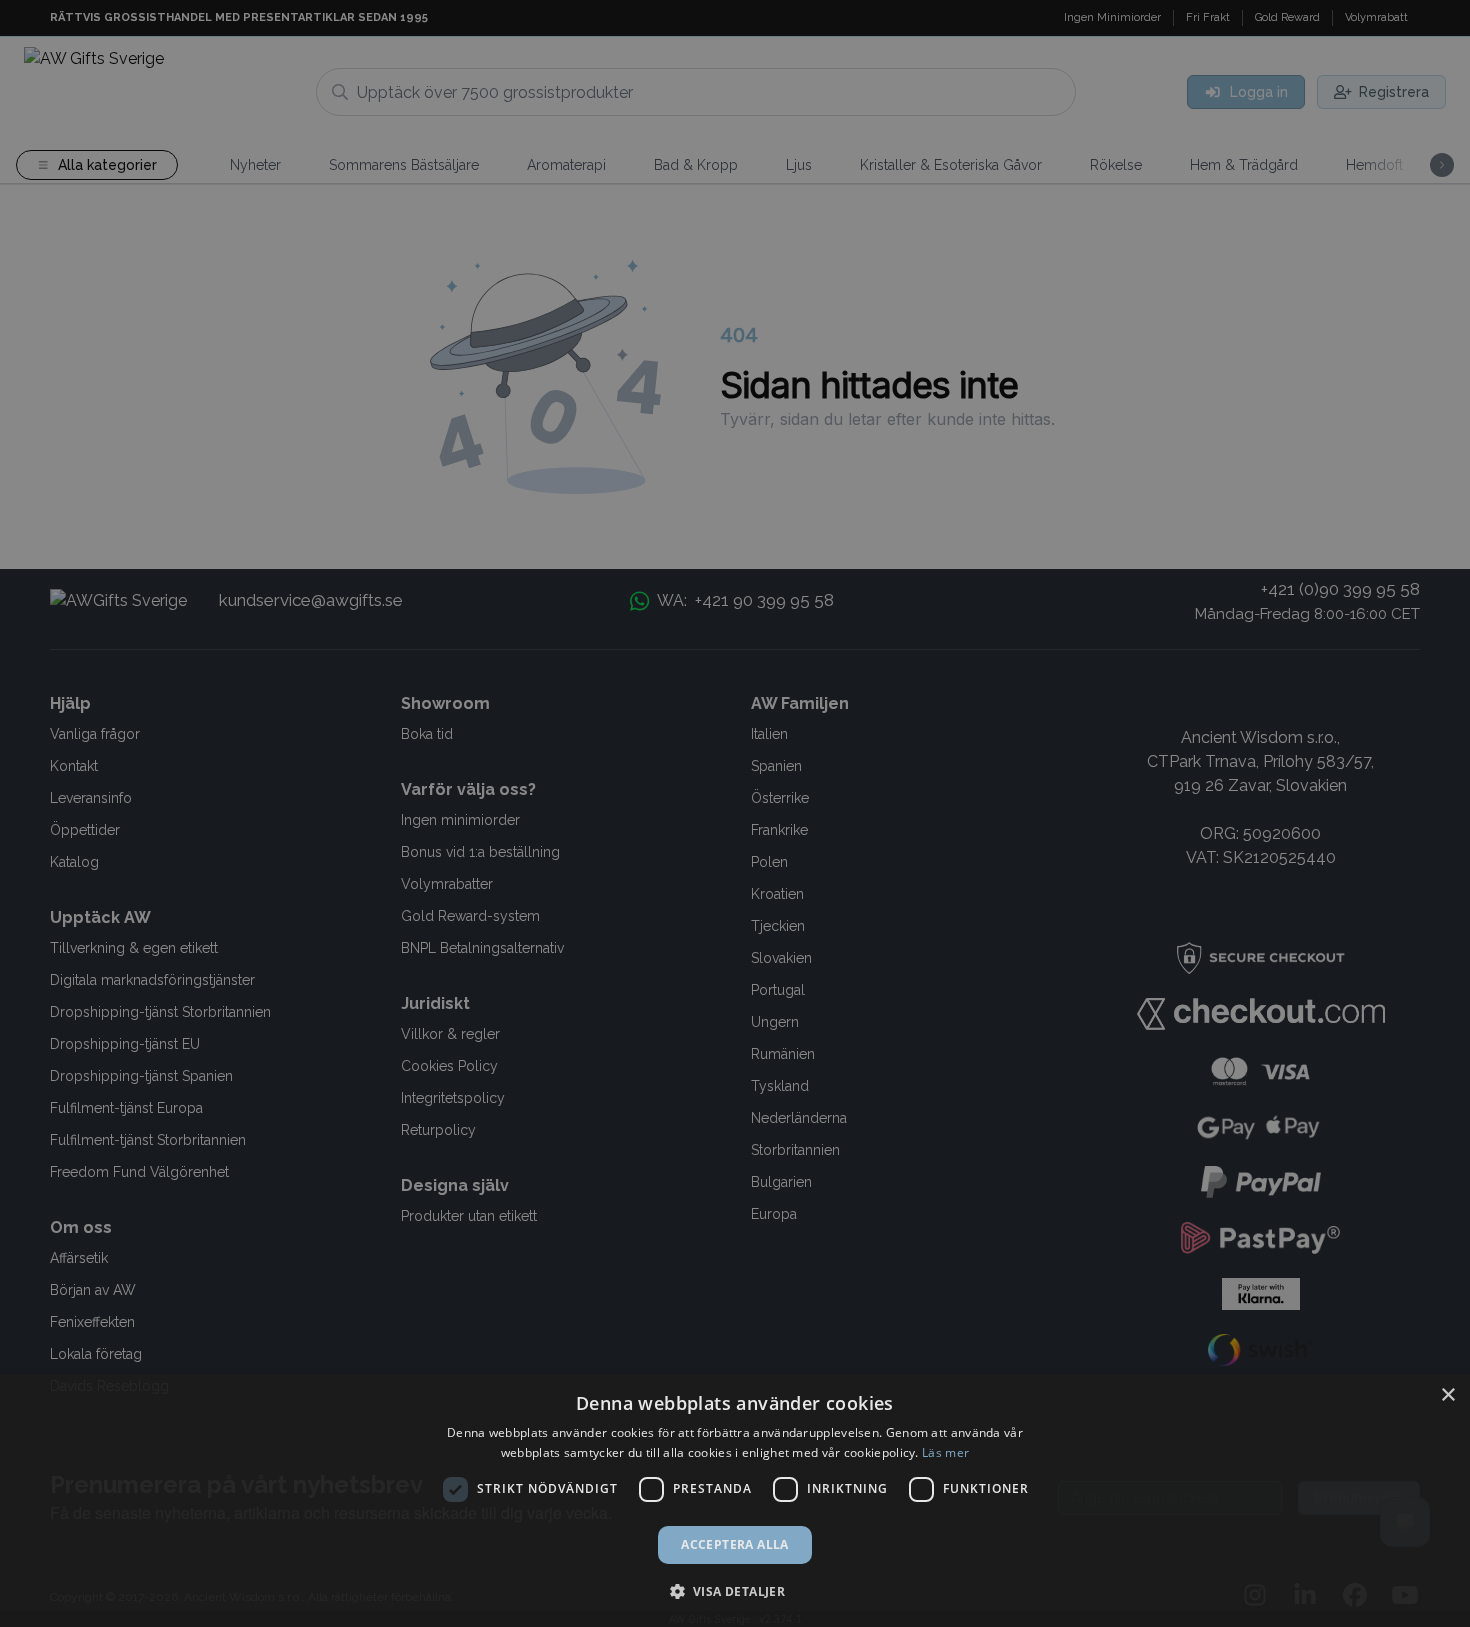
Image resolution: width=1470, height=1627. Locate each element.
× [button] (1447, 1395)
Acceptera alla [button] (735, 1544)
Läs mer (945, 1452)
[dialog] (735, 1500)
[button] (735, 1591)
